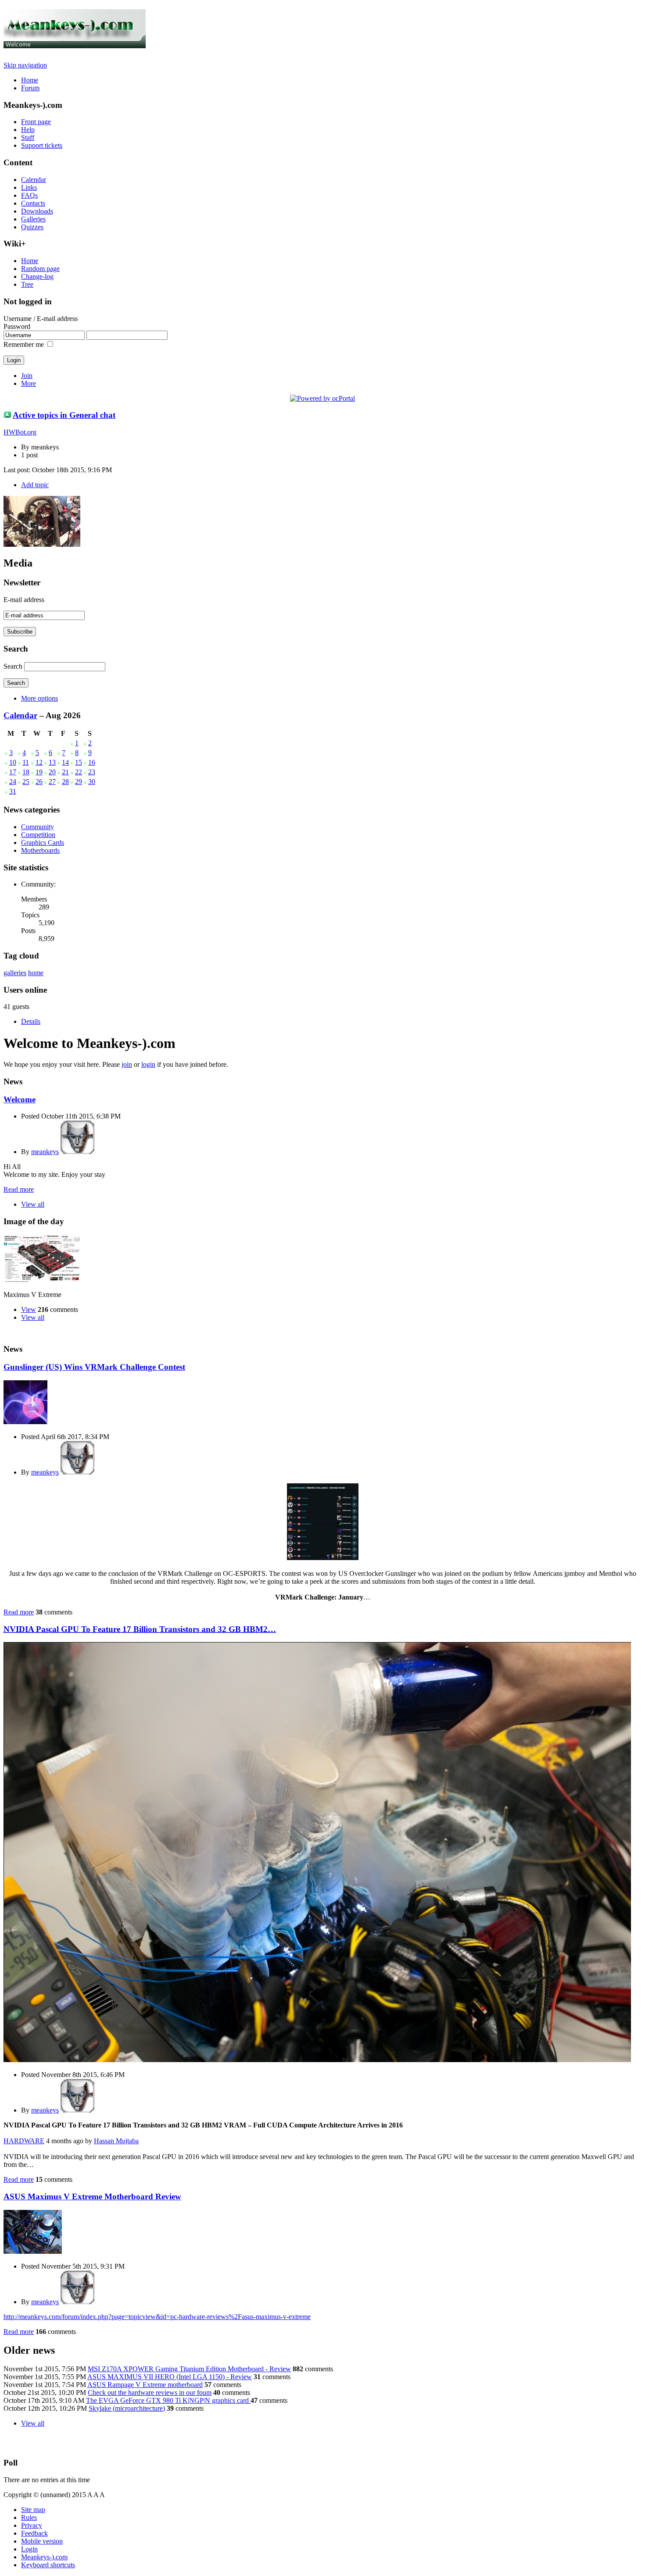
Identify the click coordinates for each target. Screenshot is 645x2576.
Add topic (35, 485)
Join (27, 376)
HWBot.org (20, 432)
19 (39, 772)
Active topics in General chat (64, 415)
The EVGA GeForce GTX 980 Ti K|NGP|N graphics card (168, 2400)
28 (65, 782)
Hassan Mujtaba (116, 2141)
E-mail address (24, 600)
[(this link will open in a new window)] (323, 1558)
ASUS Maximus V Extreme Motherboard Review (92, 2197)
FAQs (29, 195)
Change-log (37, 276)
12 (39, 762)
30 (92, 782)
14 (65, 762)
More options (39, 698)
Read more (19, 1189)
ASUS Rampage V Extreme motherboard (145, 2385)
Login (29, 2549)
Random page (40, 269)
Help (28, 130)
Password (17, 326)
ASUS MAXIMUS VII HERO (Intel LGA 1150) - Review (170, 2377)
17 (13, 772)
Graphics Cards (43, 843)
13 (52, 762)
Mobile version (42, 2541)
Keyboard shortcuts (48, 2565)
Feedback (34, 2533)
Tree (27, 284)
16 (92, 762)
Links (29, 187)
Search (13, 666)
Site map (33, 2510)
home (36, 973)
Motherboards (40, 850)
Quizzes (32, 227)
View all (33, 1204)
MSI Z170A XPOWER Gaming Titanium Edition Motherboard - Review (189, 2369)
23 (92, 772)
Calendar (34, 180)
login (148, 1064)
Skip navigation (25, 65)
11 (26, 762)
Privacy (32, 2525)
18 (26, 772)
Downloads (37, 211)
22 (79, 772)
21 (65, 772)
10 (13, 762)
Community (38, 827)
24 (13, 782)
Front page (36, 122)
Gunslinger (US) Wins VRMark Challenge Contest (94, 1367)
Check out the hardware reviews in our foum (150, 2393)
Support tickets (42, 145)
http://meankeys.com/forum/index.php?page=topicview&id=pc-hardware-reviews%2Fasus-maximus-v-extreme (157, 2317)
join (127, 1064)
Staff (28, 137)
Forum (30, 88)
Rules (29, 2517)
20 (52, 772)
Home (30, 80)
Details (31, 1021)
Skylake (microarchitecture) (127, 2408)
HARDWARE (24, 2141)
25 (26, 782)
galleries (15, 973)
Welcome (20, 1099)
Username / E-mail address (41, 319)
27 (52, 782)
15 (79, 762)
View (29, 1309)
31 (13, 791)
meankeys (45, 1152)
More (29, 383)
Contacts (33, 203)
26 (39, 782)
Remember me (24, 344)
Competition (38, 835)
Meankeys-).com (44, 2557)
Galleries (33, 219)
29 (79, 782)
